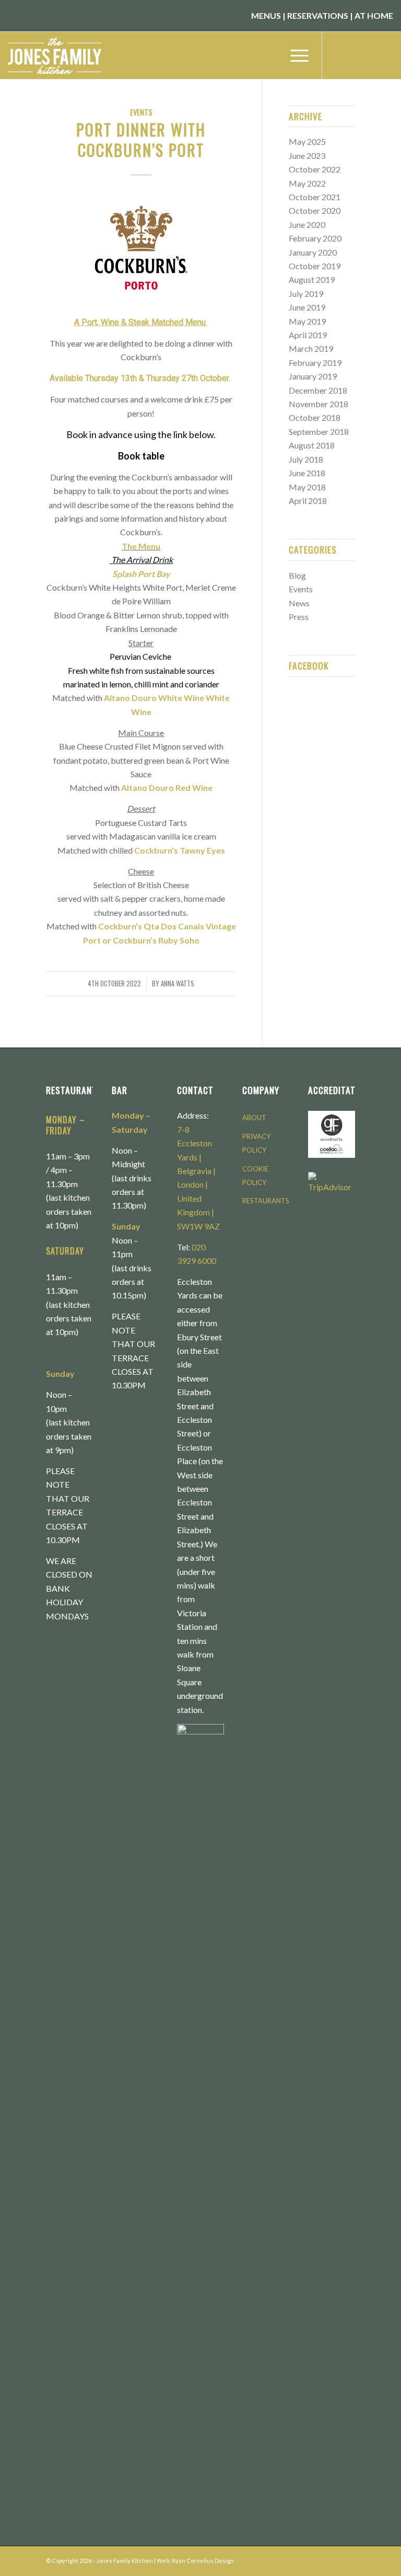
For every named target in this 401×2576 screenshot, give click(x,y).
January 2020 (313, 252)
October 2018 (315, 417)
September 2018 (319, 432)
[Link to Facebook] (338, 55)
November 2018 (319, 404)
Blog (297, 575)
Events (141, 112)
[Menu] (294, 55)
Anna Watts (178, 984)
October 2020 (315, 210)
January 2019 (313, 376)
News (299, 603)
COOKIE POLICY (255, 1176)
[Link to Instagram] (354, 55)
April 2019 (308, 335)
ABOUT (254, 1118)
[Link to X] (370, 55)
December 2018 (318, 390)
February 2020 (315, 238)
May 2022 (307, 183)
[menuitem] (294, 55)
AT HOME (374, 15)
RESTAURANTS (266, 1201)
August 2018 (312, 445)
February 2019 (315, 363)
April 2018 (308, 501)
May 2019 (307, 321)
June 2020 (307, 225)
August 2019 (312, 279)
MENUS (266, 15)
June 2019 (307, 307)
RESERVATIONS (318, 15)
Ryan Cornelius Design (203, 2561)
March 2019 (311, 348)
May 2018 (307, 487)
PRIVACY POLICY (256, 1143)
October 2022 (315, 169)
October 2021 (315, 197)
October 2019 (315, 266)
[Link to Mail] (385, 55)
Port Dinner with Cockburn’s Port (141, 140)
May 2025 (307, 141)
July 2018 (306, 459)
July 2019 (306, 294)
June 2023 (307, 156)
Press (299, 617)
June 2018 (307, 473)
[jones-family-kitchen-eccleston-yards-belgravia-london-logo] (64, 55)
